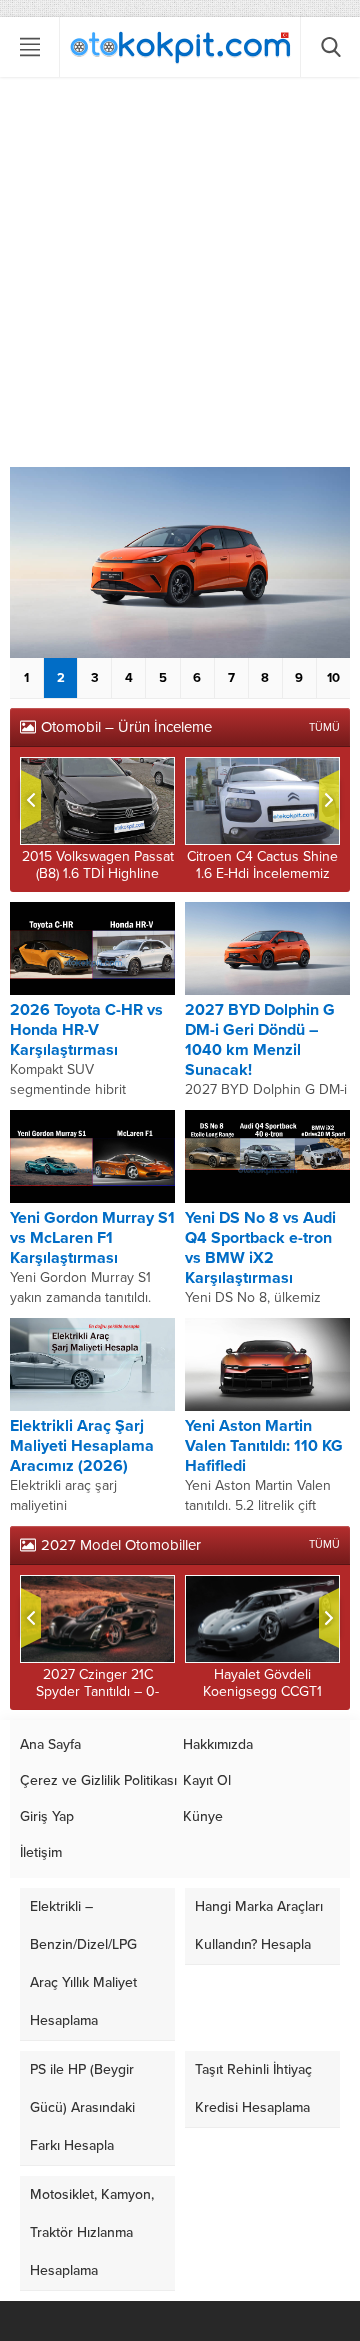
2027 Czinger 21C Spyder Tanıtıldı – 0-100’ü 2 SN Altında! (97, 1691)
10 (333, 678)
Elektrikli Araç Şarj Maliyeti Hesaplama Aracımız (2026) (82, 1446)
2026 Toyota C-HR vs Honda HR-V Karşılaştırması (86, 1030)
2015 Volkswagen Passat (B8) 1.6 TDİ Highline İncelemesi (98, 873)
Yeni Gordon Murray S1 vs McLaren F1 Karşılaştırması (92, 1238)
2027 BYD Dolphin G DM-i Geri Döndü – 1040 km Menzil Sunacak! (260, 1040)
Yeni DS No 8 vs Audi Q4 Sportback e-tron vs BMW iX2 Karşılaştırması (260, 1248)
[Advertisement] (180, 277)
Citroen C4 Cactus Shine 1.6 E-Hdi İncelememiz (262, 865)
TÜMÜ (324, 727)
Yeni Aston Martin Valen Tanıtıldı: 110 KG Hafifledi (264, 1446)
